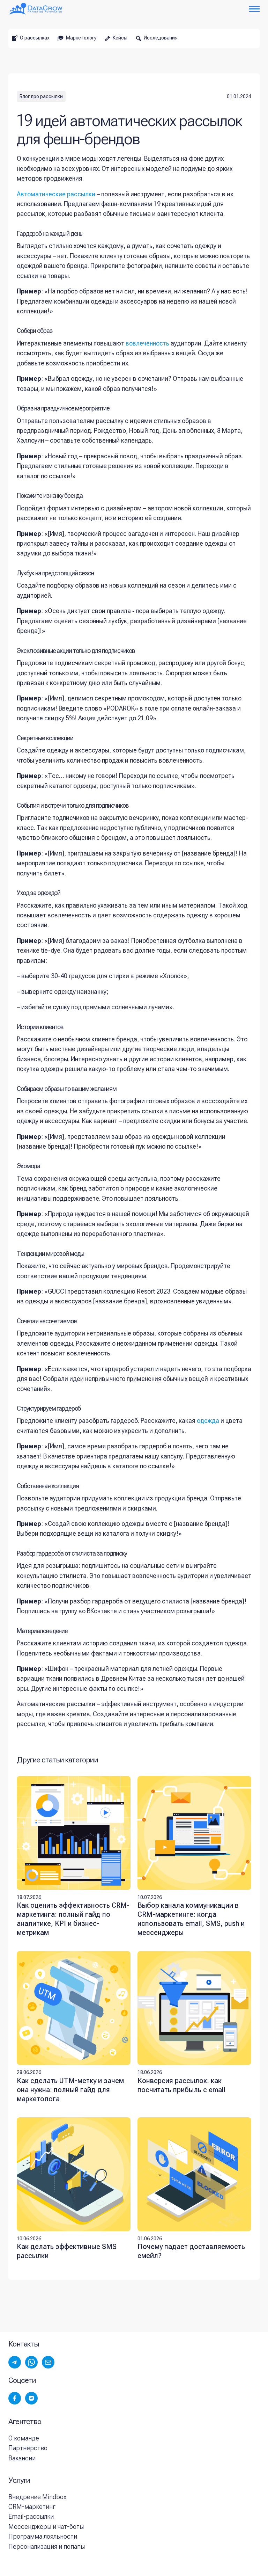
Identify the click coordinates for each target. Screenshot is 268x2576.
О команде (24, 2438)
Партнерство (28, 2448)
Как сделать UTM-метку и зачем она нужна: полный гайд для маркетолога (70, 2090)
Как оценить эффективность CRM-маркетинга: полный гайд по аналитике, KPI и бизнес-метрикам (73, 1919)
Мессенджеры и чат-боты (46, 2527)
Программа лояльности (43, 2536)
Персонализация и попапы (47, 2546)
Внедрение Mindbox (37, 2497)
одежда (208, 1421)
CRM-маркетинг (32, 2507)
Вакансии (22, 2458)
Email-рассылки (31, 2516)
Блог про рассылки (41, 96)
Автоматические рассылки (56, 194)
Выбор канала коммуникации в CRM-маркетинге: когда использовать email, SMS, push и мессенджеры (191, 1919)
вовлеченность (147, 343)
